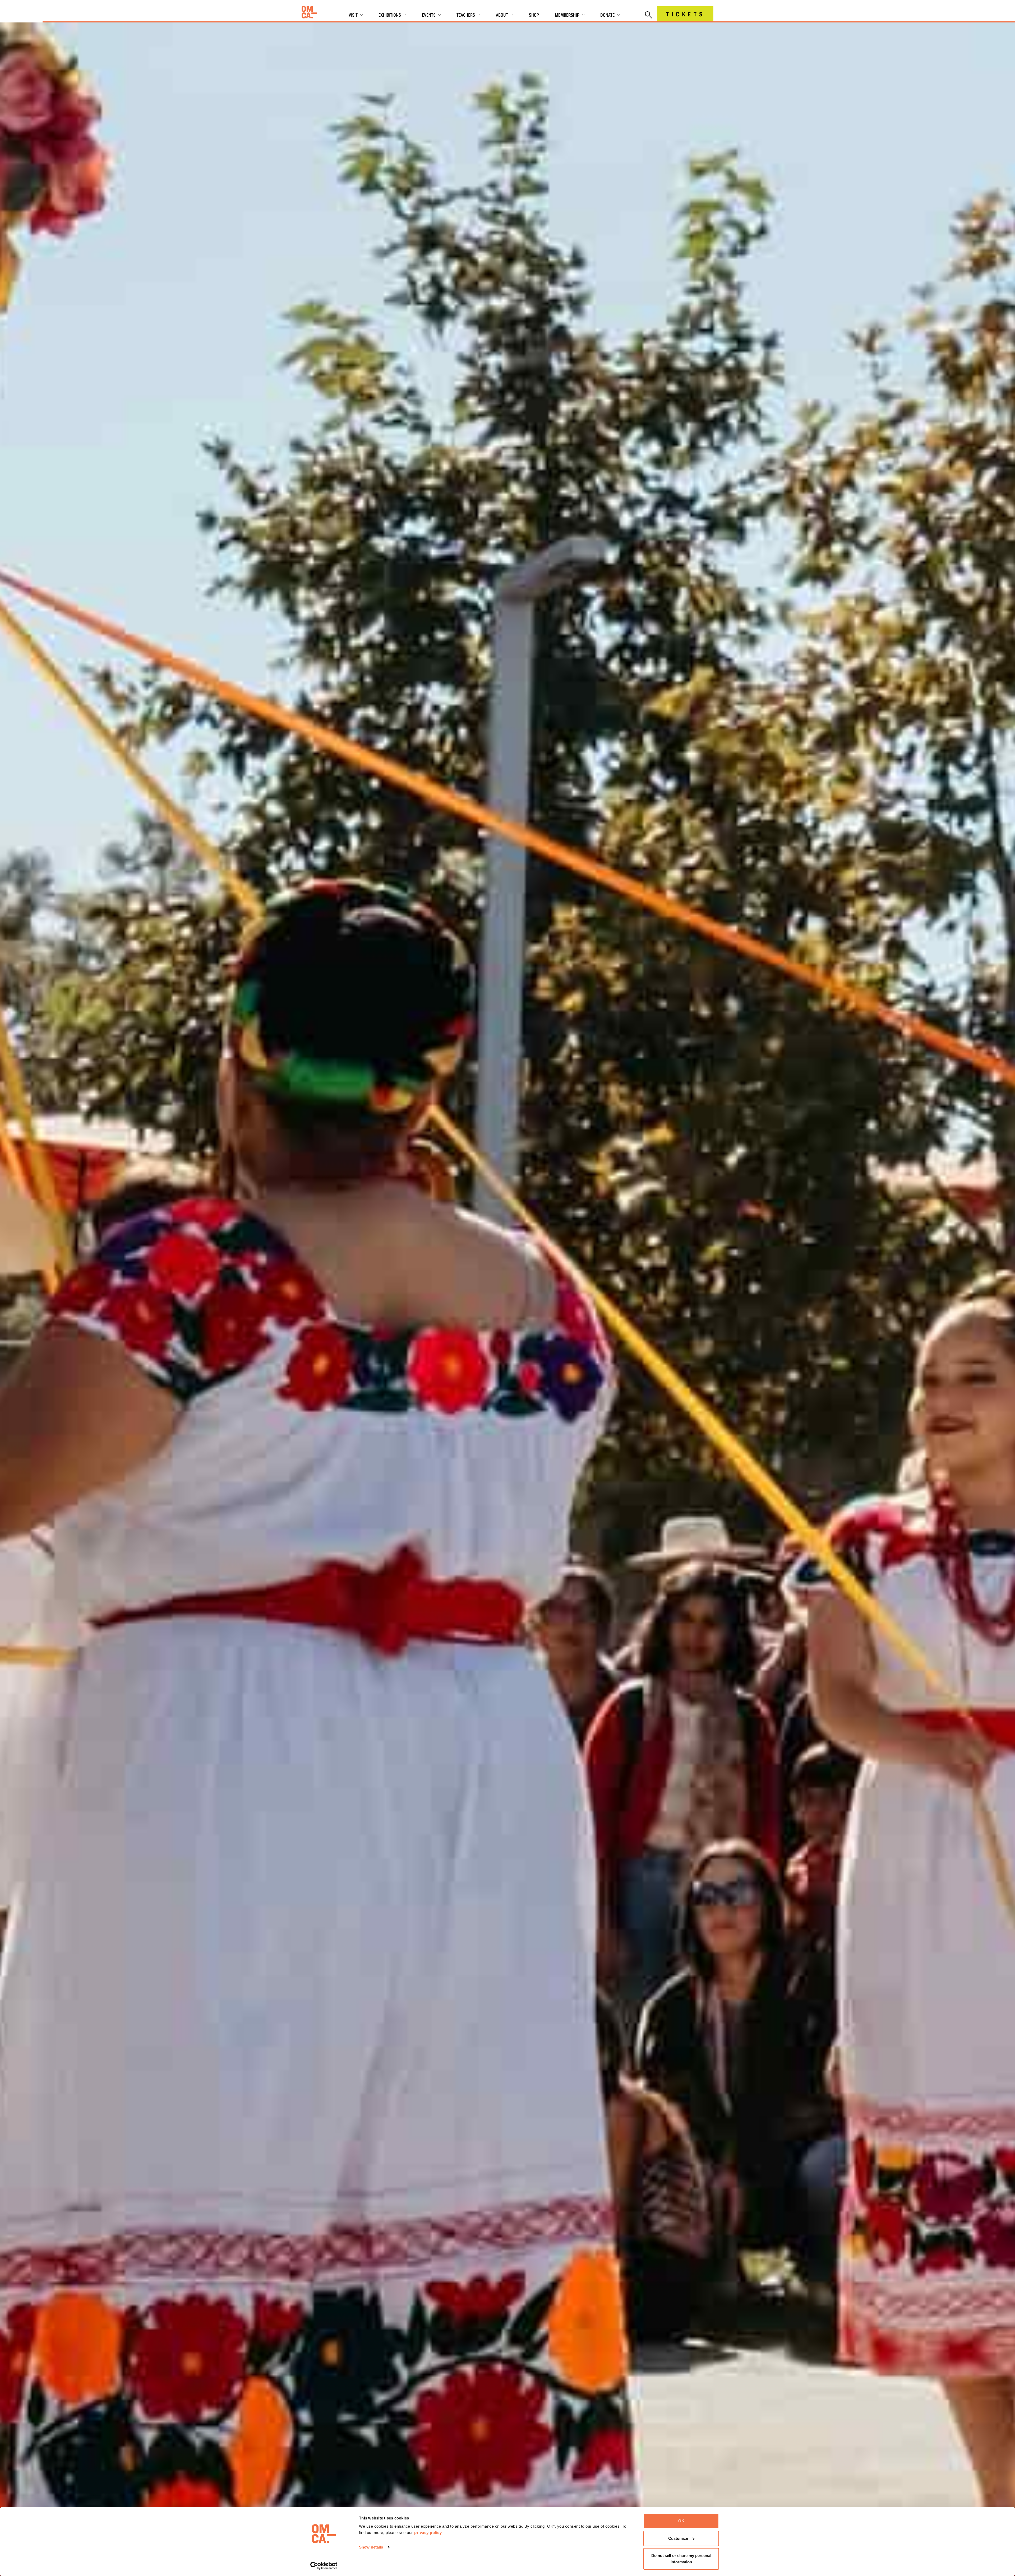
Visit (353, 15)
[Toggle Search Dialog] (649, 15)
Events (429, 15)
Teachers (466, 15)
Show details (371, 2547)
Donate (607, 15)
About (502, 15)
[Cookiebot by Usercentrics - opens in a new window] (324, 2566)
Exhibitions (390, 15)
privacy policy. (428, 2533)
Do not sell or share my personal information (681, 2559)
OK (681, 2521)
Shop (534, 15)
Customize (678, 2538)
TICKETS (685, 14)
